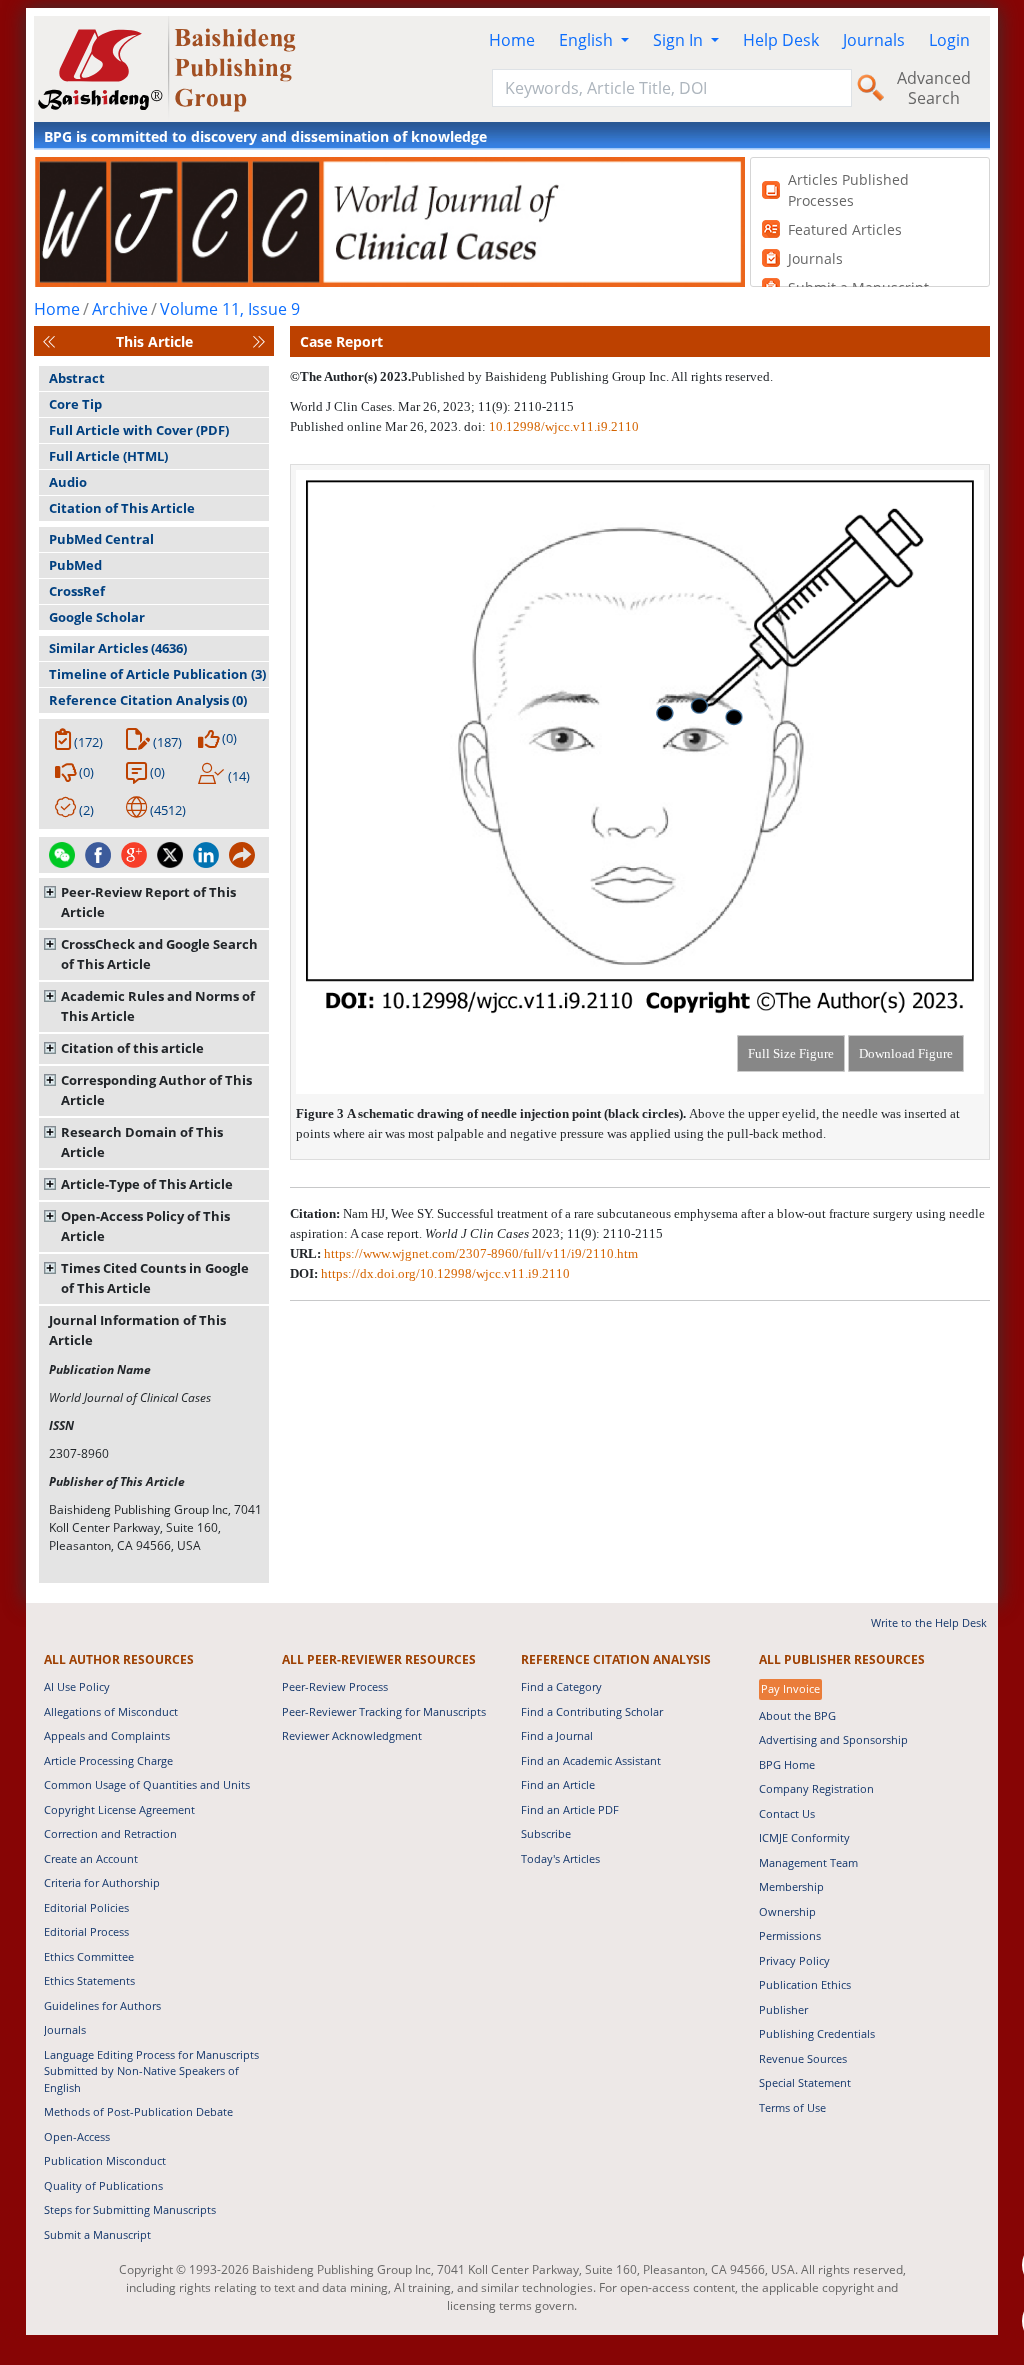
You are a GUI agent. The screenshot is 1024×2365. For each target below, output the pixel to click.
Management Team (808, 1862)
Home (512, 40)
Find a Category (561, 1686)
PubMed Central (101, 539)
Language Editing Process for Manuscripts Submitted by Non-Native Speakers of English (151, 2071)
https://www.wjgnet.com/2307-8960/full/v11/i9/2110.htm (481, 1253)
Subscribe (546, 1833)
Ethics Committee (89, 1956)
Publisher (783, 2009)
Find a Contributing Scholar (592, 1711)
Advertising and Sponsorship (833, 1739)
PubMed (75, 565)
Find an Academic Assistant (591, 1760)
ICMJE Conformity (804, 1837)
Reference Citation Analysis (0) (148, 700)
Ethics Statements (89, 1980)
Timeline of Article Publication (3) (157, 674)
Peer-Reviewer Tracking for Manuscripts (384, 1711)
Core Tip (75, 404)
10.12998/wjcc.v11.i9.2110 (564, 426)
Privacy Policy (794, 1960)
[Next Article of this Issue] (259, 341)
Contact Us (787, 1813)
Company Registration (816, 1788)
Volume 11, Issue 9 (230, 309)
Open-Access (77, 2136)
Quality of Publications (103, 2185)
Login (949, 40)
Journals (874, 40)
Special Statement (805, 2082)
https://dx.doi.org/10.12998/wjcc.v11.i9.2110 (445, 1273)
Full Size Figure (791, 1053)
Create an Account (91, 1858)
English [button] (588, 40)
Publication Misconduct (105, 2160)
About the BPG (797, 1715)
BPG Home (787, 1764)
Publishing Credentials (817, 2033)
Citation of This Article (122, 508)
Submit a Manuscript (97, 2234)
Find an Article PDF (570, 1809)
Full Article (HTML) (108, 456)
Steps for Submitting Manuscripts (130, 2209)
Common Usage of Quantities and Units (147, 1784)
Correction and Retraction (110, 1833)
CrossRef (77, 591)
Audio (68, 482)
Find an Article (558, 1784)
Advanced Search (934, 88)
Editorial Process (86, 1931)
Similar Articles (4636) (118, 648)
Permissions (790, 1935)
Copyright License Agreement (119, 1809)
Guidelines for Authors (102, 2005)
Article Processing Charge (108, 1760)
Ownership (787, 1911)
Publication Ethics (805, 1984)
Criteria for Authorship (102, 1882)
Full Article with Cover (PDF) (139, 430)
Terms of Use (792, 2107)
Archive (120, 309)
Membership (791, 1886)
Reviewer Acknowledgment (352, 1735)
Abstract (77, 378)
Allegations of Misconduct (111, 1711)
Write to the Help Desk (929, 1622)
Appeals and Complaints (107, 1735)
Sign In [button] (680, 40)
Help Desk (781, 40)
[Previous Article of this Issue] (49, 341)
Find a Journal (557, 1735)
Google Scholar (97, 617)
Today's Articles (560, 1858)
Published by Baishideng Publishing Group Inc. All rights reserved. (592, 376)
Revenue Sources (803, 2058)
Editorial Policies (86, 1907)
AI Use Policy (77, 1686)
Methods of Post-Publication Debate (138, 2111)
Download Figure (906, 1053)
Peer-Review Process (335, 1686)
